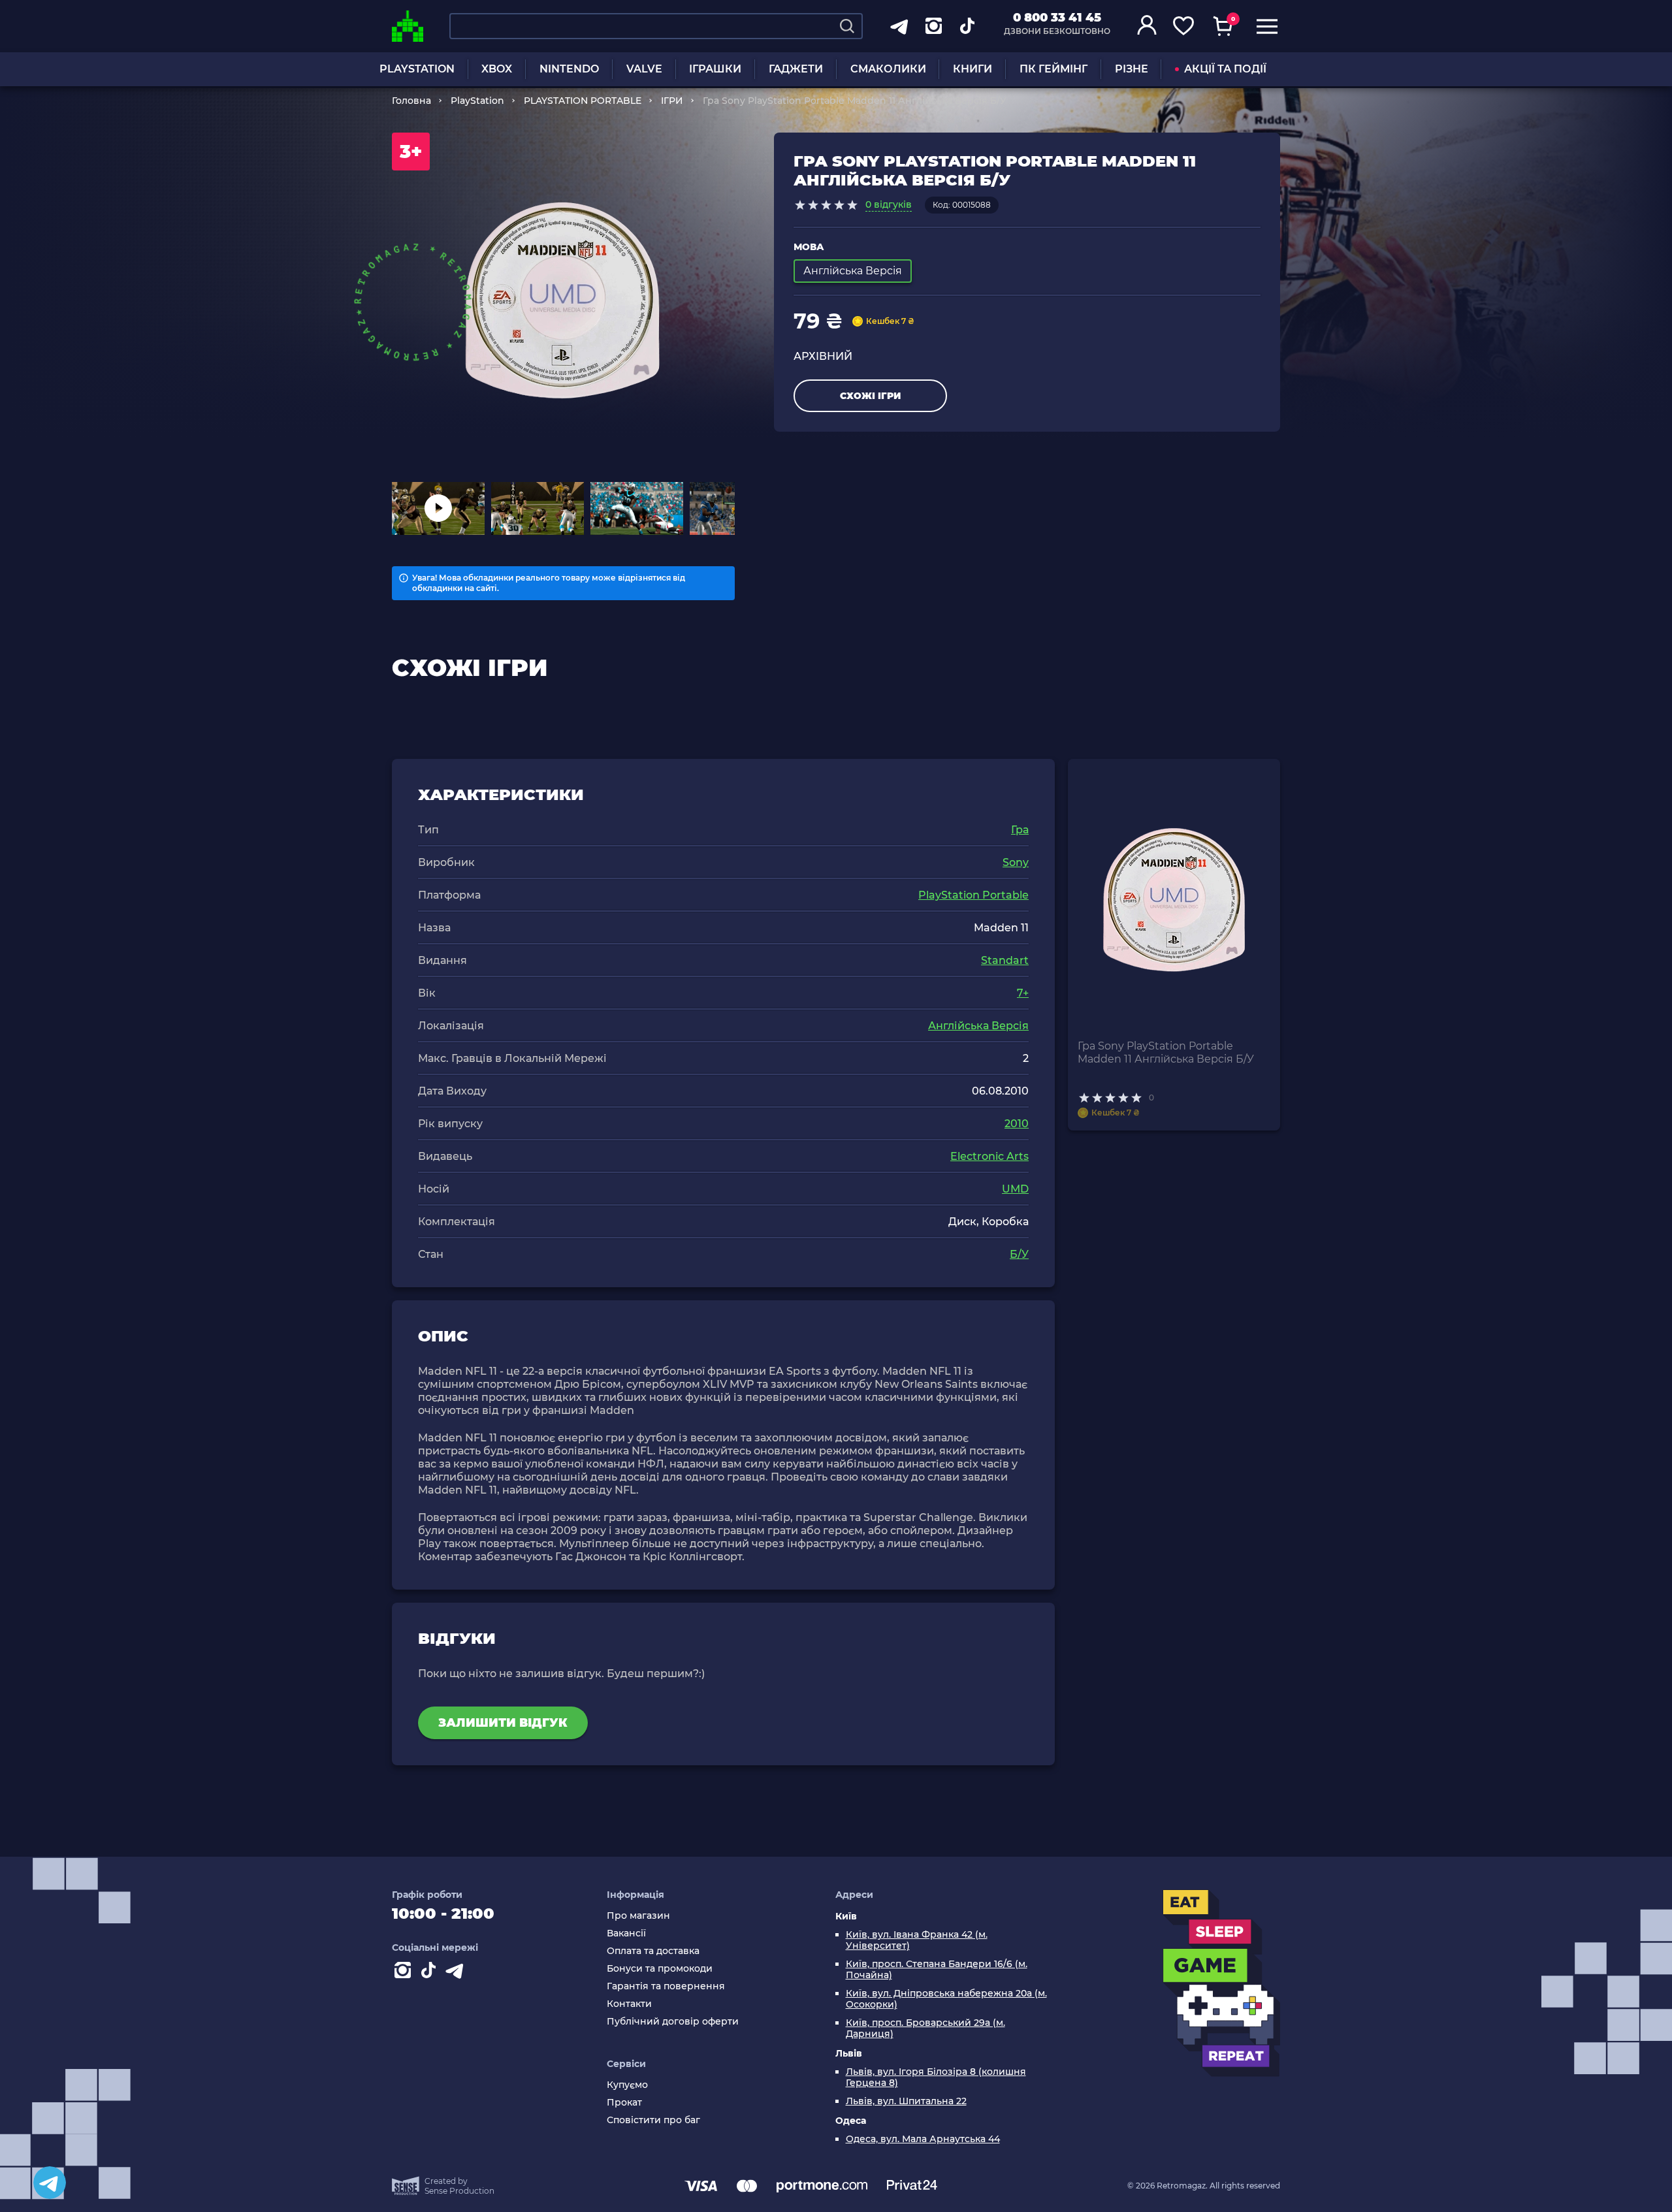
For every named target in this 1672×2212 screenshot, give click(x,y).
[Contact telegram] (457, 1973)
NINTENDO (569, 69)
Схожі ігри (870, 396)
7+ (1023, 993)
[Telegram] (50, 2183)
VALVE (644, 69)
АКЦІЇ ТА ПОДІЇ (1225, 69)
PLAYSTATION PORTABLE (583, 101)
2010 (1017, 1124)
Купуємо (627, 2085)
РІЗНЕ (1132, 69)
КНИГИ (973, 69)
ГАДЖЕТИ (796, 69)
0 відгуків (889, 204)
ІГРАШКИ (715, 69)
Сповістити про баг (653, 2120)
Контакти (629, 2004)
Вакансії (626, 1933)
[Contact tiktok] (431, 1973)
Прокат (624, 2103)
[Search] (847, 26)
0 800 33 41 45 (1057, 18)
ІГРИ (672, 101)
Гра (1020, 830)
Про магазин (638, 1916)
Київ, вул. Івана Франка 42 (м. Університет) (917, 1940)
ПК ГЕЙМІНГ (1053, 69)
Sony (1016, 862)
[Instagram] (405, 1973)
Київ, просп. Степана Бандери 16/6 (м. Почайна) (937, 1970)
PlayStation (477, 101)
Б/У (1019, 1254)
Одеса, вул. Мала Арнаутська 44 (923, 2139)
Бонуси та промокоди (660, 1969)
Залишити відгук (503, 1723)
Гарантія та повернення (666, 1986)
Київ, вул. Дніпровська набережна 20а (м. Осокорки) (946, 1999)
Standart (1005, 960)
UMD (1015, 1189)
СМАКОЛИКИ (888, 69)
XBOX (497, 69)
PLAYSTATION (417, 69)
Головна (411, 101)
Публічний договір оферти (673, 2022)
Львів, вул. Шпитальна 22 (906, 2101)
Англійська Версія (978, 1026)
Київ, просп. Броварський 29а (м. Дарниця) (925, 2028)
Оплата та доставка (653, 1951)
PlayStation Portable (973, 895)
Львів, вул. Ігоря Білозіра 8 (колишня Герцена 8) (936, 2077)
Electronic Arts (989, 1156)
